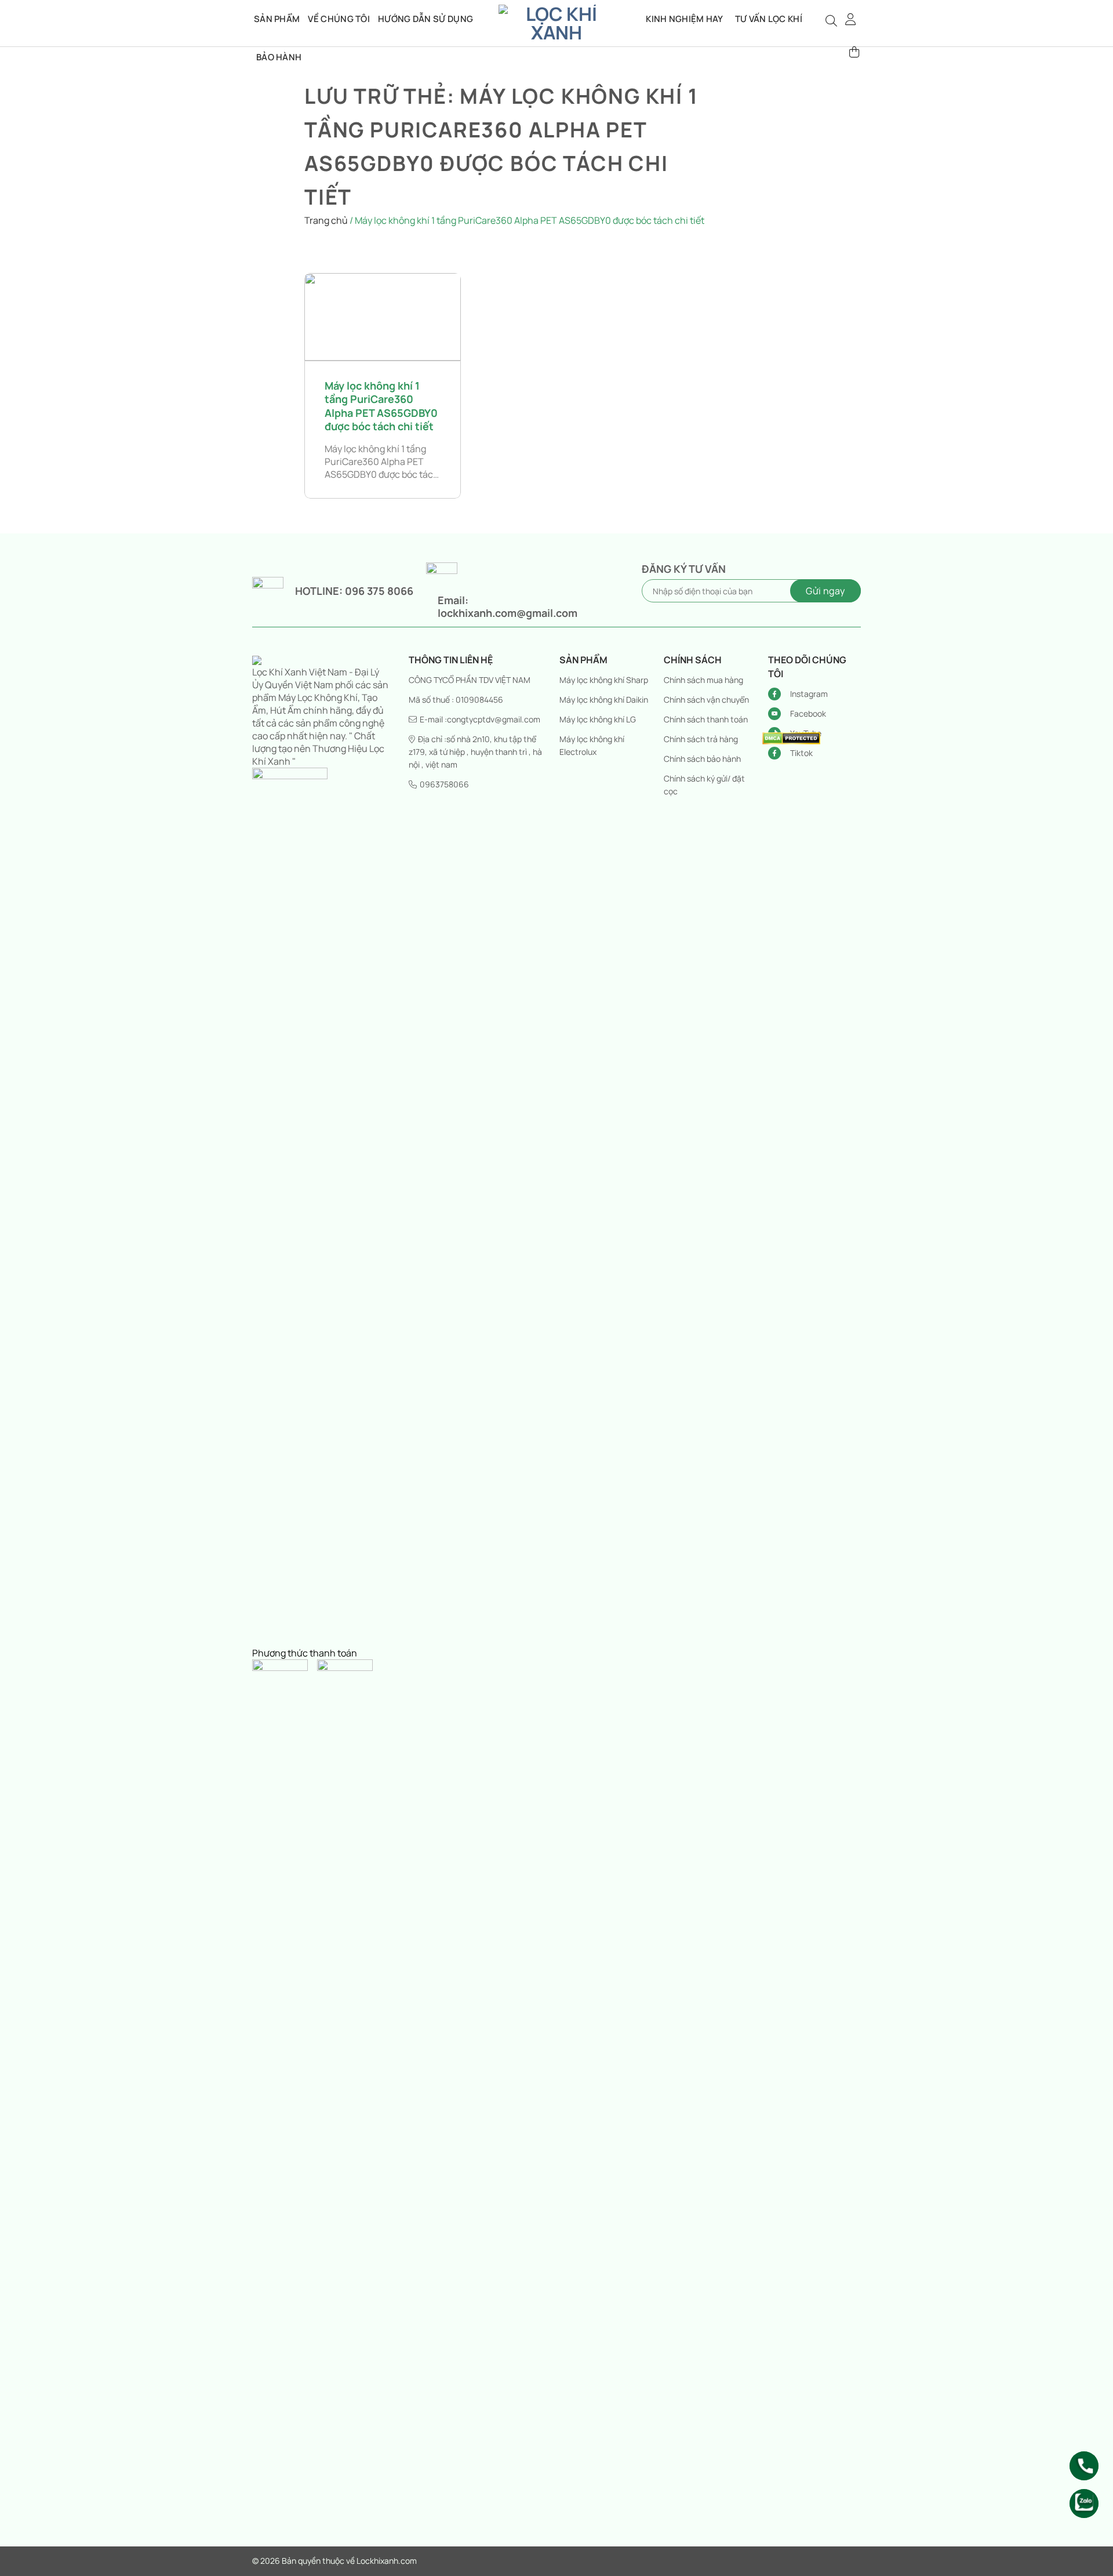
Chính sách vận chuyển (706, 700)
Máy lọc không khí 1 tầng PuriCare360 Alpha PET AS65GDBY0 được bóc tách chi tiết (381, 406)
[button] (851, 19)
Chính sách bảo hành (702, 759)
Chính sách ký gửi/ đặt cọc (704, 785)
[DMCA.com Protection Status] (791, 737)
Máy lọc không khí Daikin (604, 700)
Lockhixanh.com (387, 2561)
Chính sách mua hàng (703, 680)
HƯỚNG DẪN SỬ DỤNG (425, 19)
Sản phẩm (277, 19)
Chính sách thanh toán (706, 719)
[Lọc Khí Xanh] (556, 23)
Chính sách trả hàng (701, 739)
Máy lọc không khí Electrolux (592, 745)
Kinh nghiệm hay (685, 19)
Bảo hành (279, 57)
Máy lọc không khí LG (598, 719)
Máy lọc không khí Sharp (604, 680)
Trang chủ (326, 220)
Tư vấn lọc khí (769, 19)
